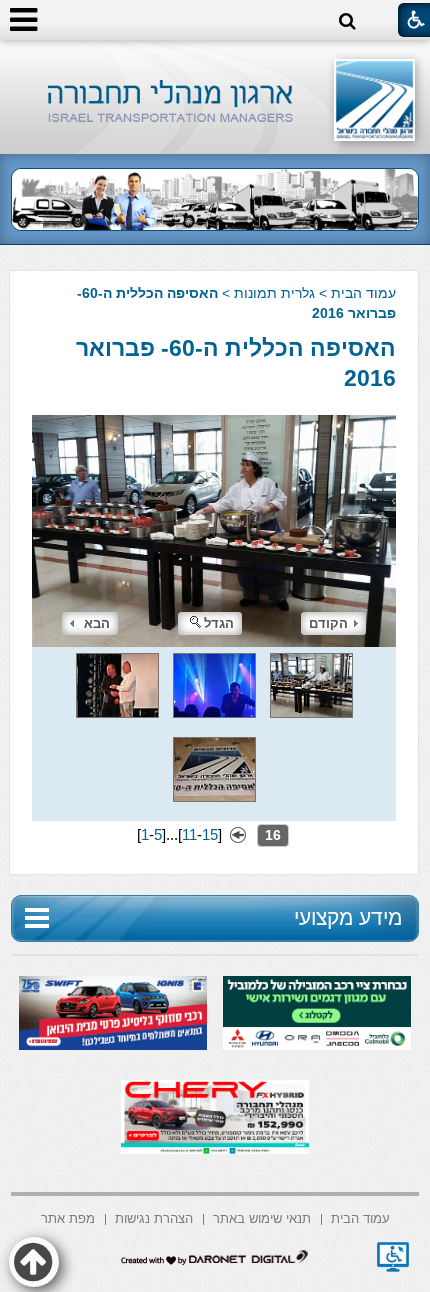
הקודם (328, 623)
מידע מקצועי (348, 917)
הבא (97, 623)
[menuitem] (360, 1217)
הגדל (219, 623)
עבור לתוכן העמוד (215, 59)
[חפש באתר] (347, 21)
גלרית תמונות (274, 293)
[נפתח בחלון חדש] (393, 1257)
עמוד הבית (363, 293)
